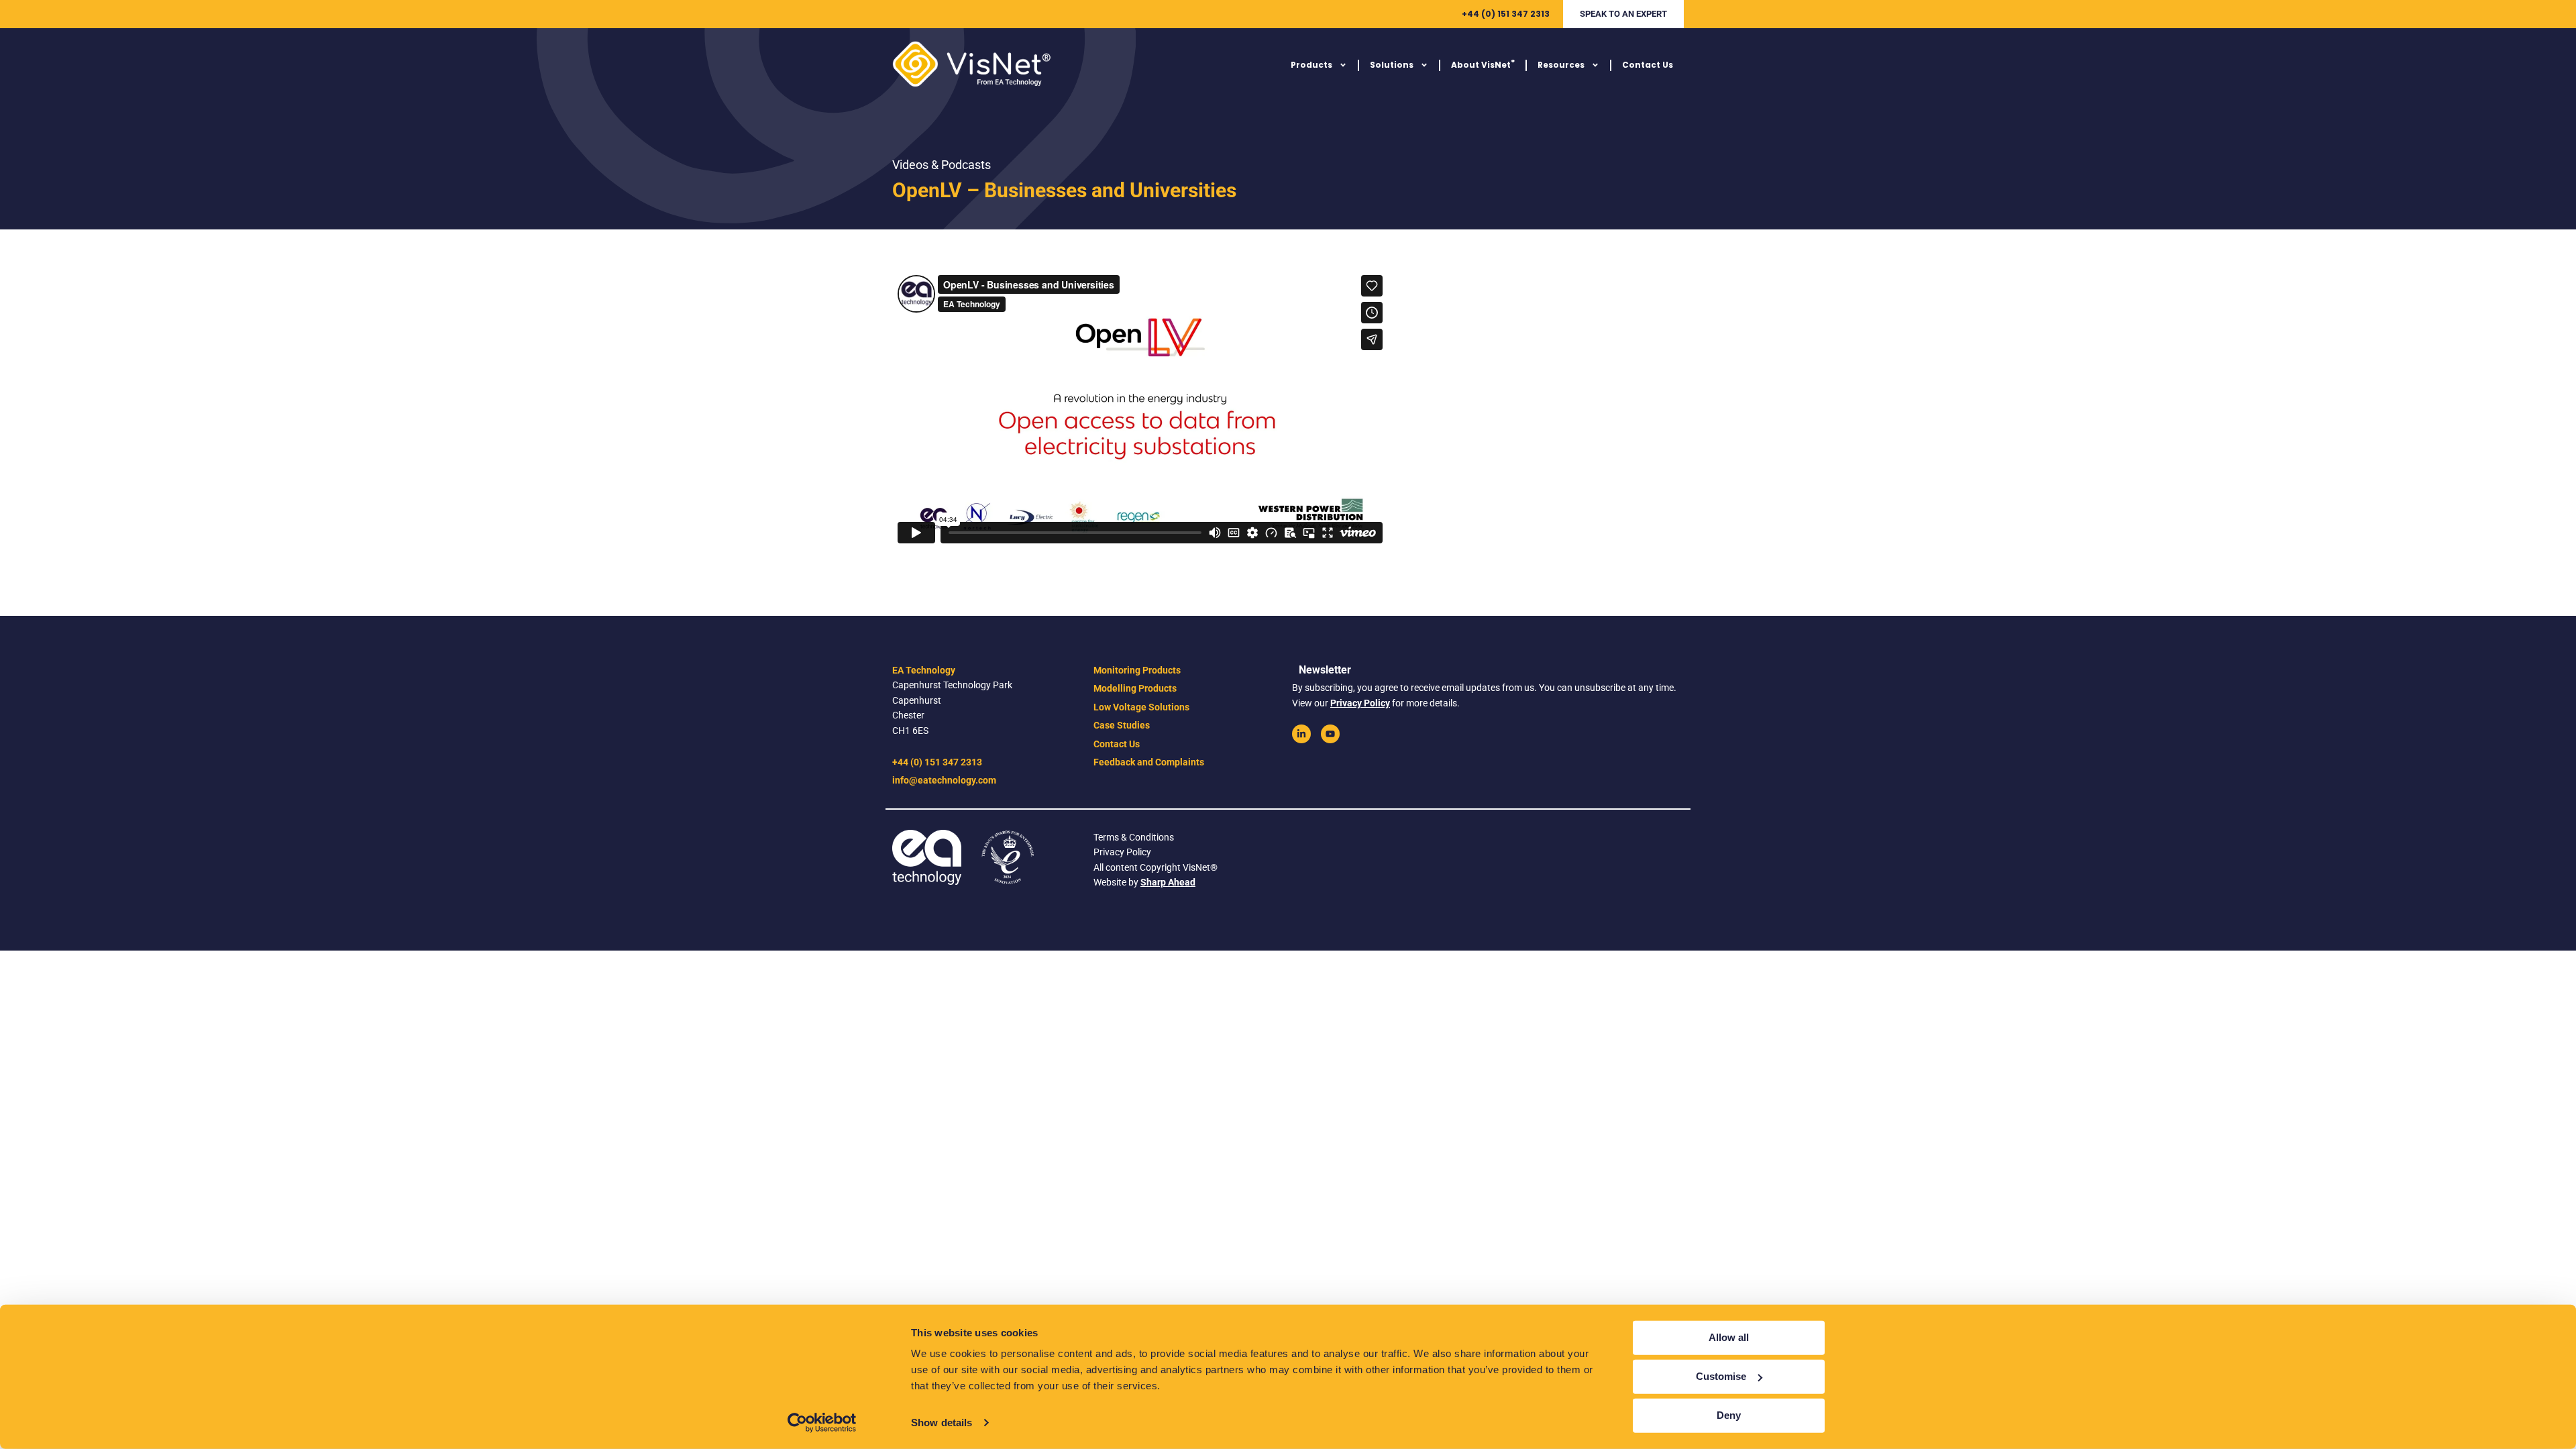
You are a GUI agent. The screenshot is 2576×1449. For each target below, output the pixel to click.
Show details (942, 1423)
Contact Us (1648, 65)
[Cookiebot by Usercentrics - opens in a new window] (822, 1423)
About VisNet (1483, 64)
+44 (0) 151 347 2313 (1506, 14)
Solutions (1392, 65)
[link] (1301, 734)
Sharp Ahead (1168, 882)
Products (1311, 65)
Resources (1561, 65)
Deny (1729, 1415)
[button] (1623, 14)
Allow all (1729, 1337)
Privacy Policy (1360, 703)
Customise (1721, 1376)
